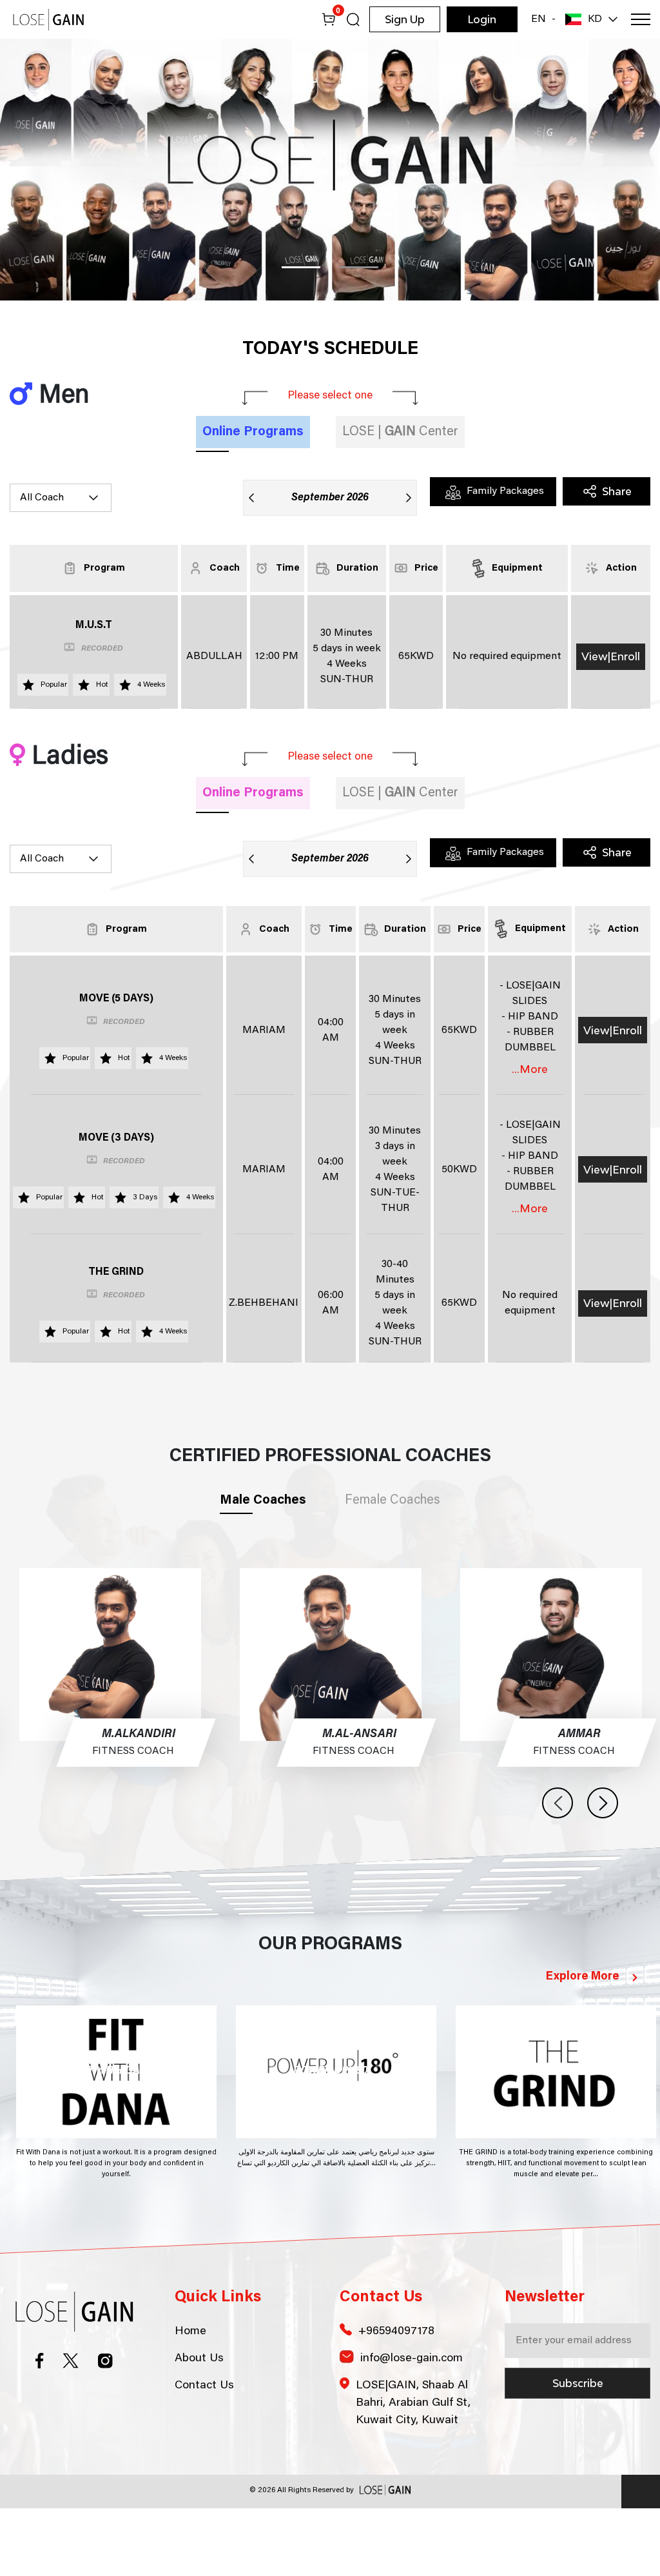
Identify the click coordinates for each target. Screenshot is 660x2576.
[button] (576, 19)
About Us (199, 2426)
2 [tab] (359, 336)
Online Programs (253, 500)
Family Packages (504, 560)
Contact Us (204, 2453)
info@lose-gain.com (412, 2426)
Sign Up (405, 19)
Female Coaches (393, 1568)
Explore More (583, 2045)
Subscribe (578, 2451)
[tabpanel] (330, 204)
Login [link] (482, 19)
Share (617, 560)
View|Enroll (611, 725)
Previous (558, 1871)
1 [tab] (301, 336)
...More (530, 1137)
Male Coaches (263, 1568)
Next (603, 1871)
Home (190, 2399)
